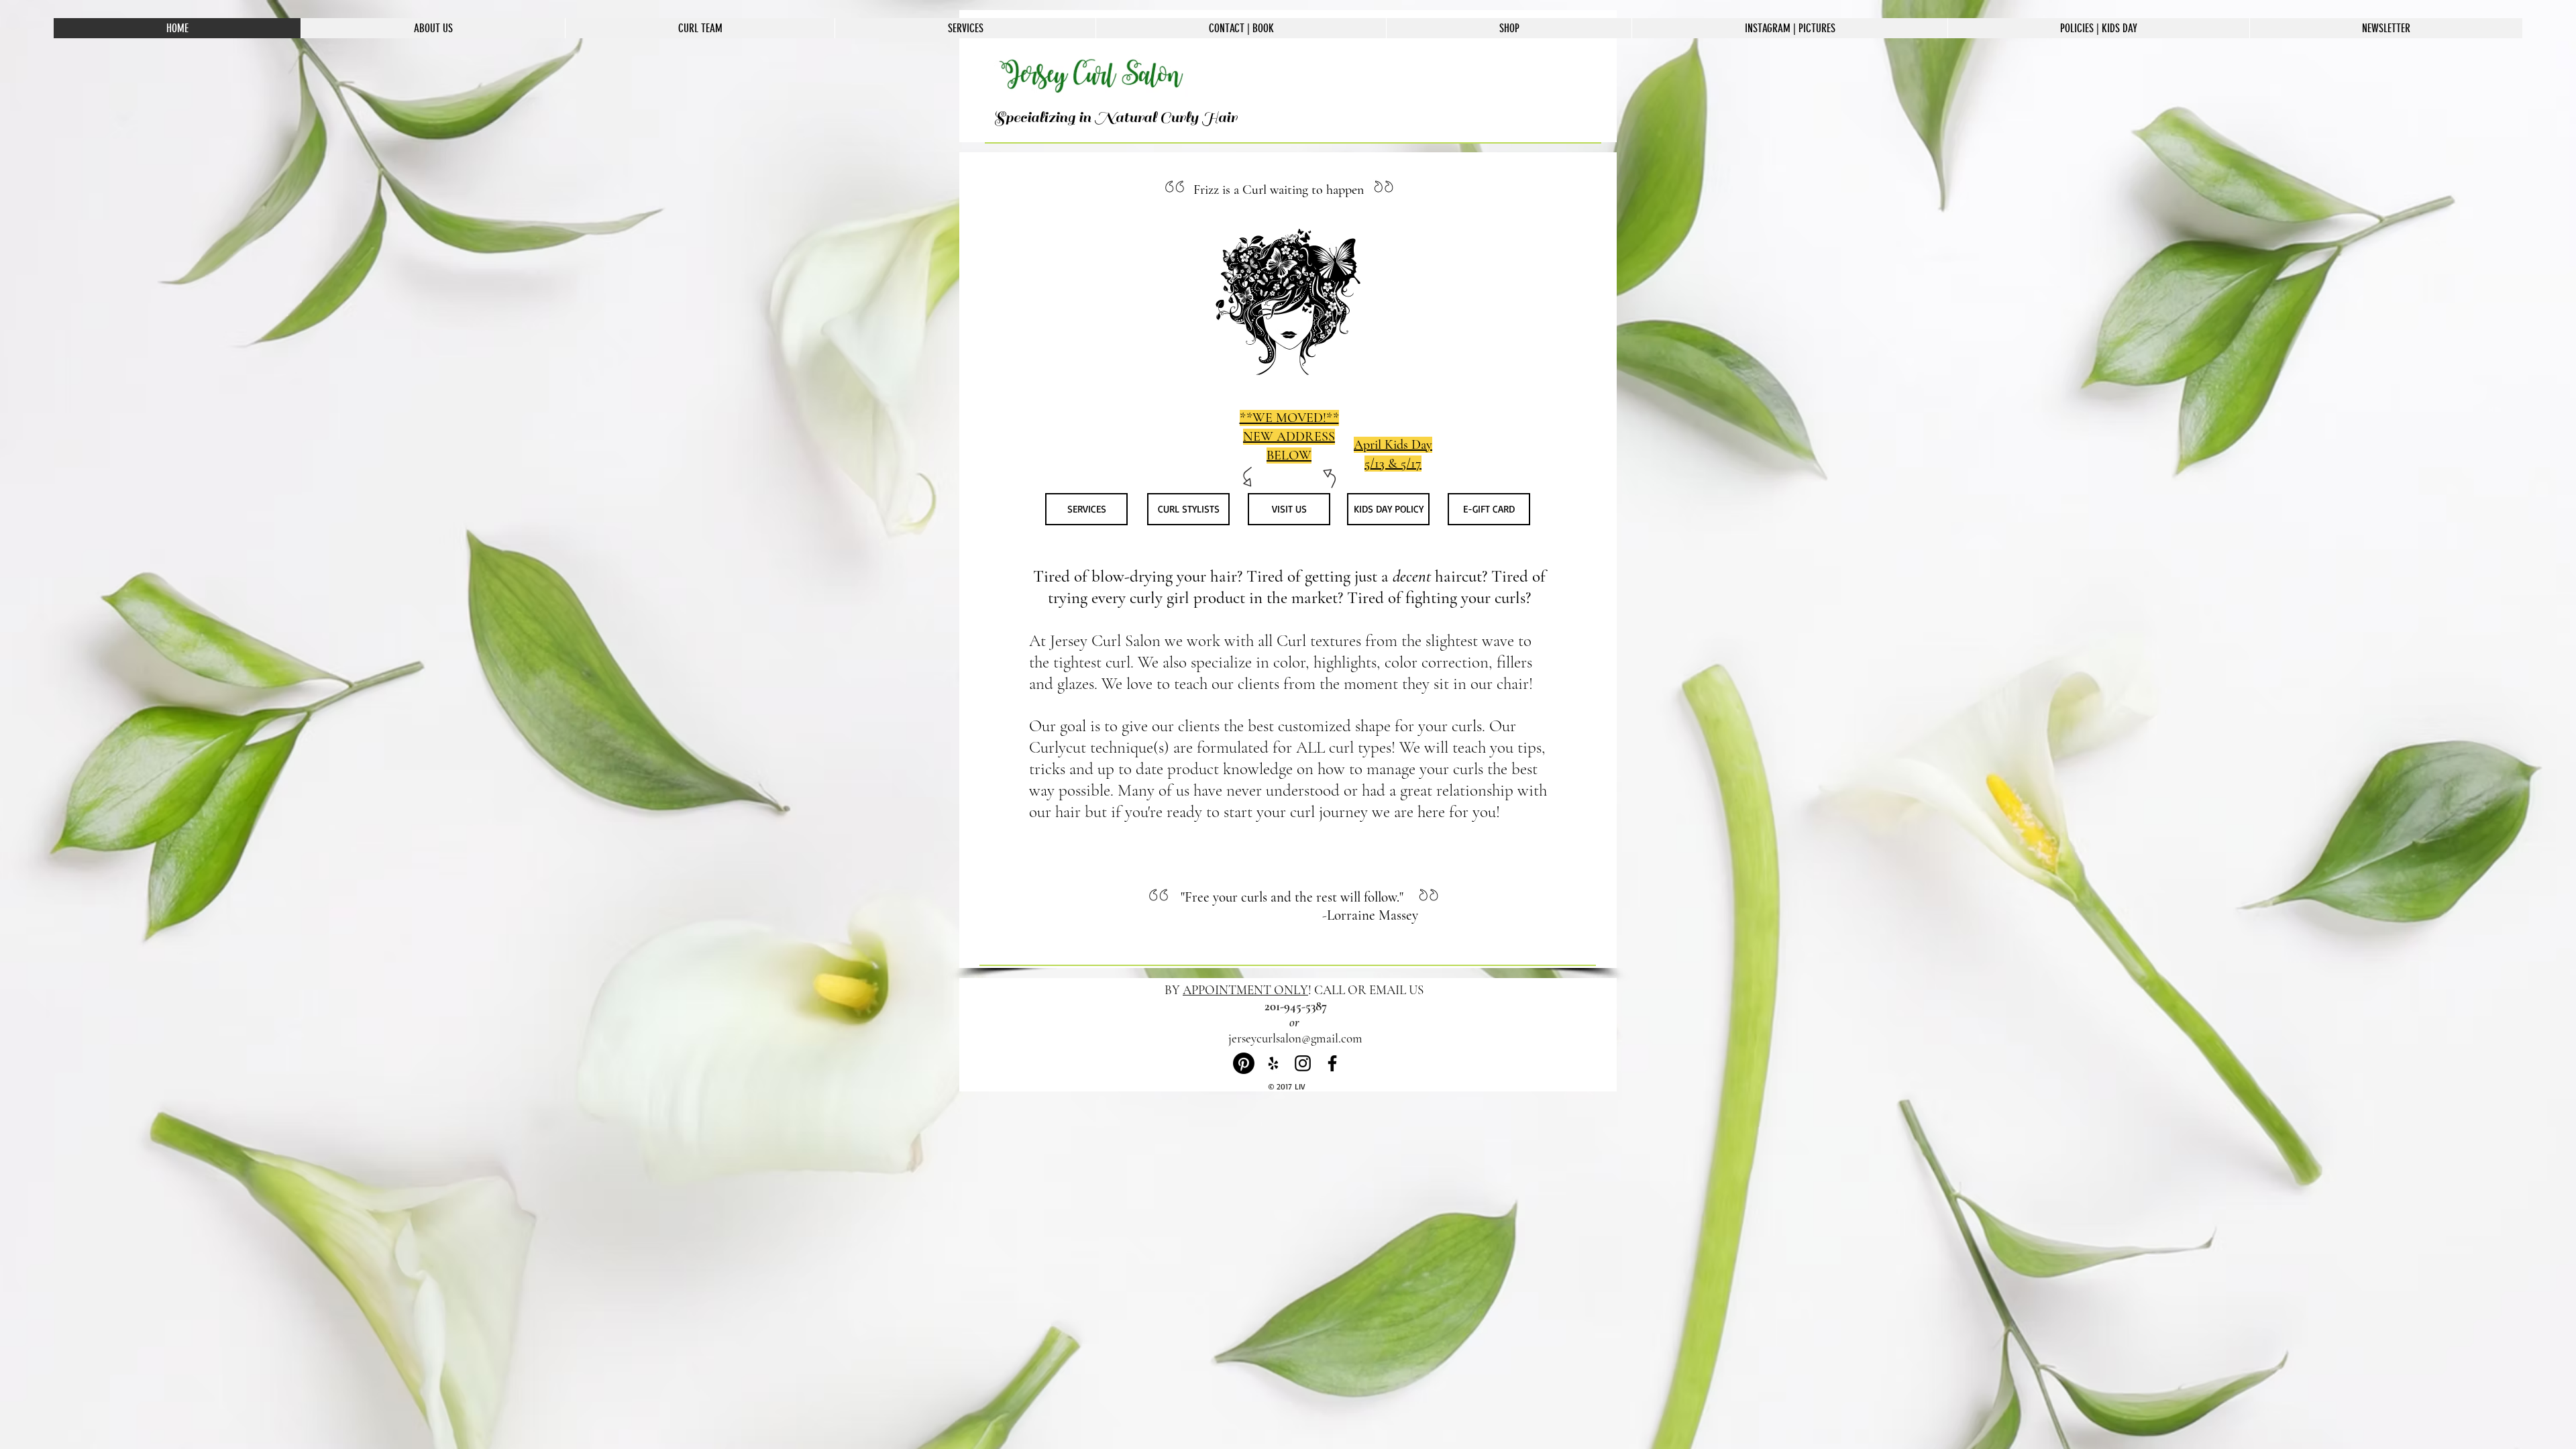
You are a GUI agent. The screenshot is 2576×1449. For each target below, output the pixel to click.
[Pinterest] (1244, 1063)
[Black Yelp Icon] (1273, 1063)
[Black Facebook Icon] (1332, 1063)
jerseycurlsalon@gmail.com (1295, 1038)
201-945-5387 (1296, 1006)
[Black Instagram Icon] (1303, 1063)
